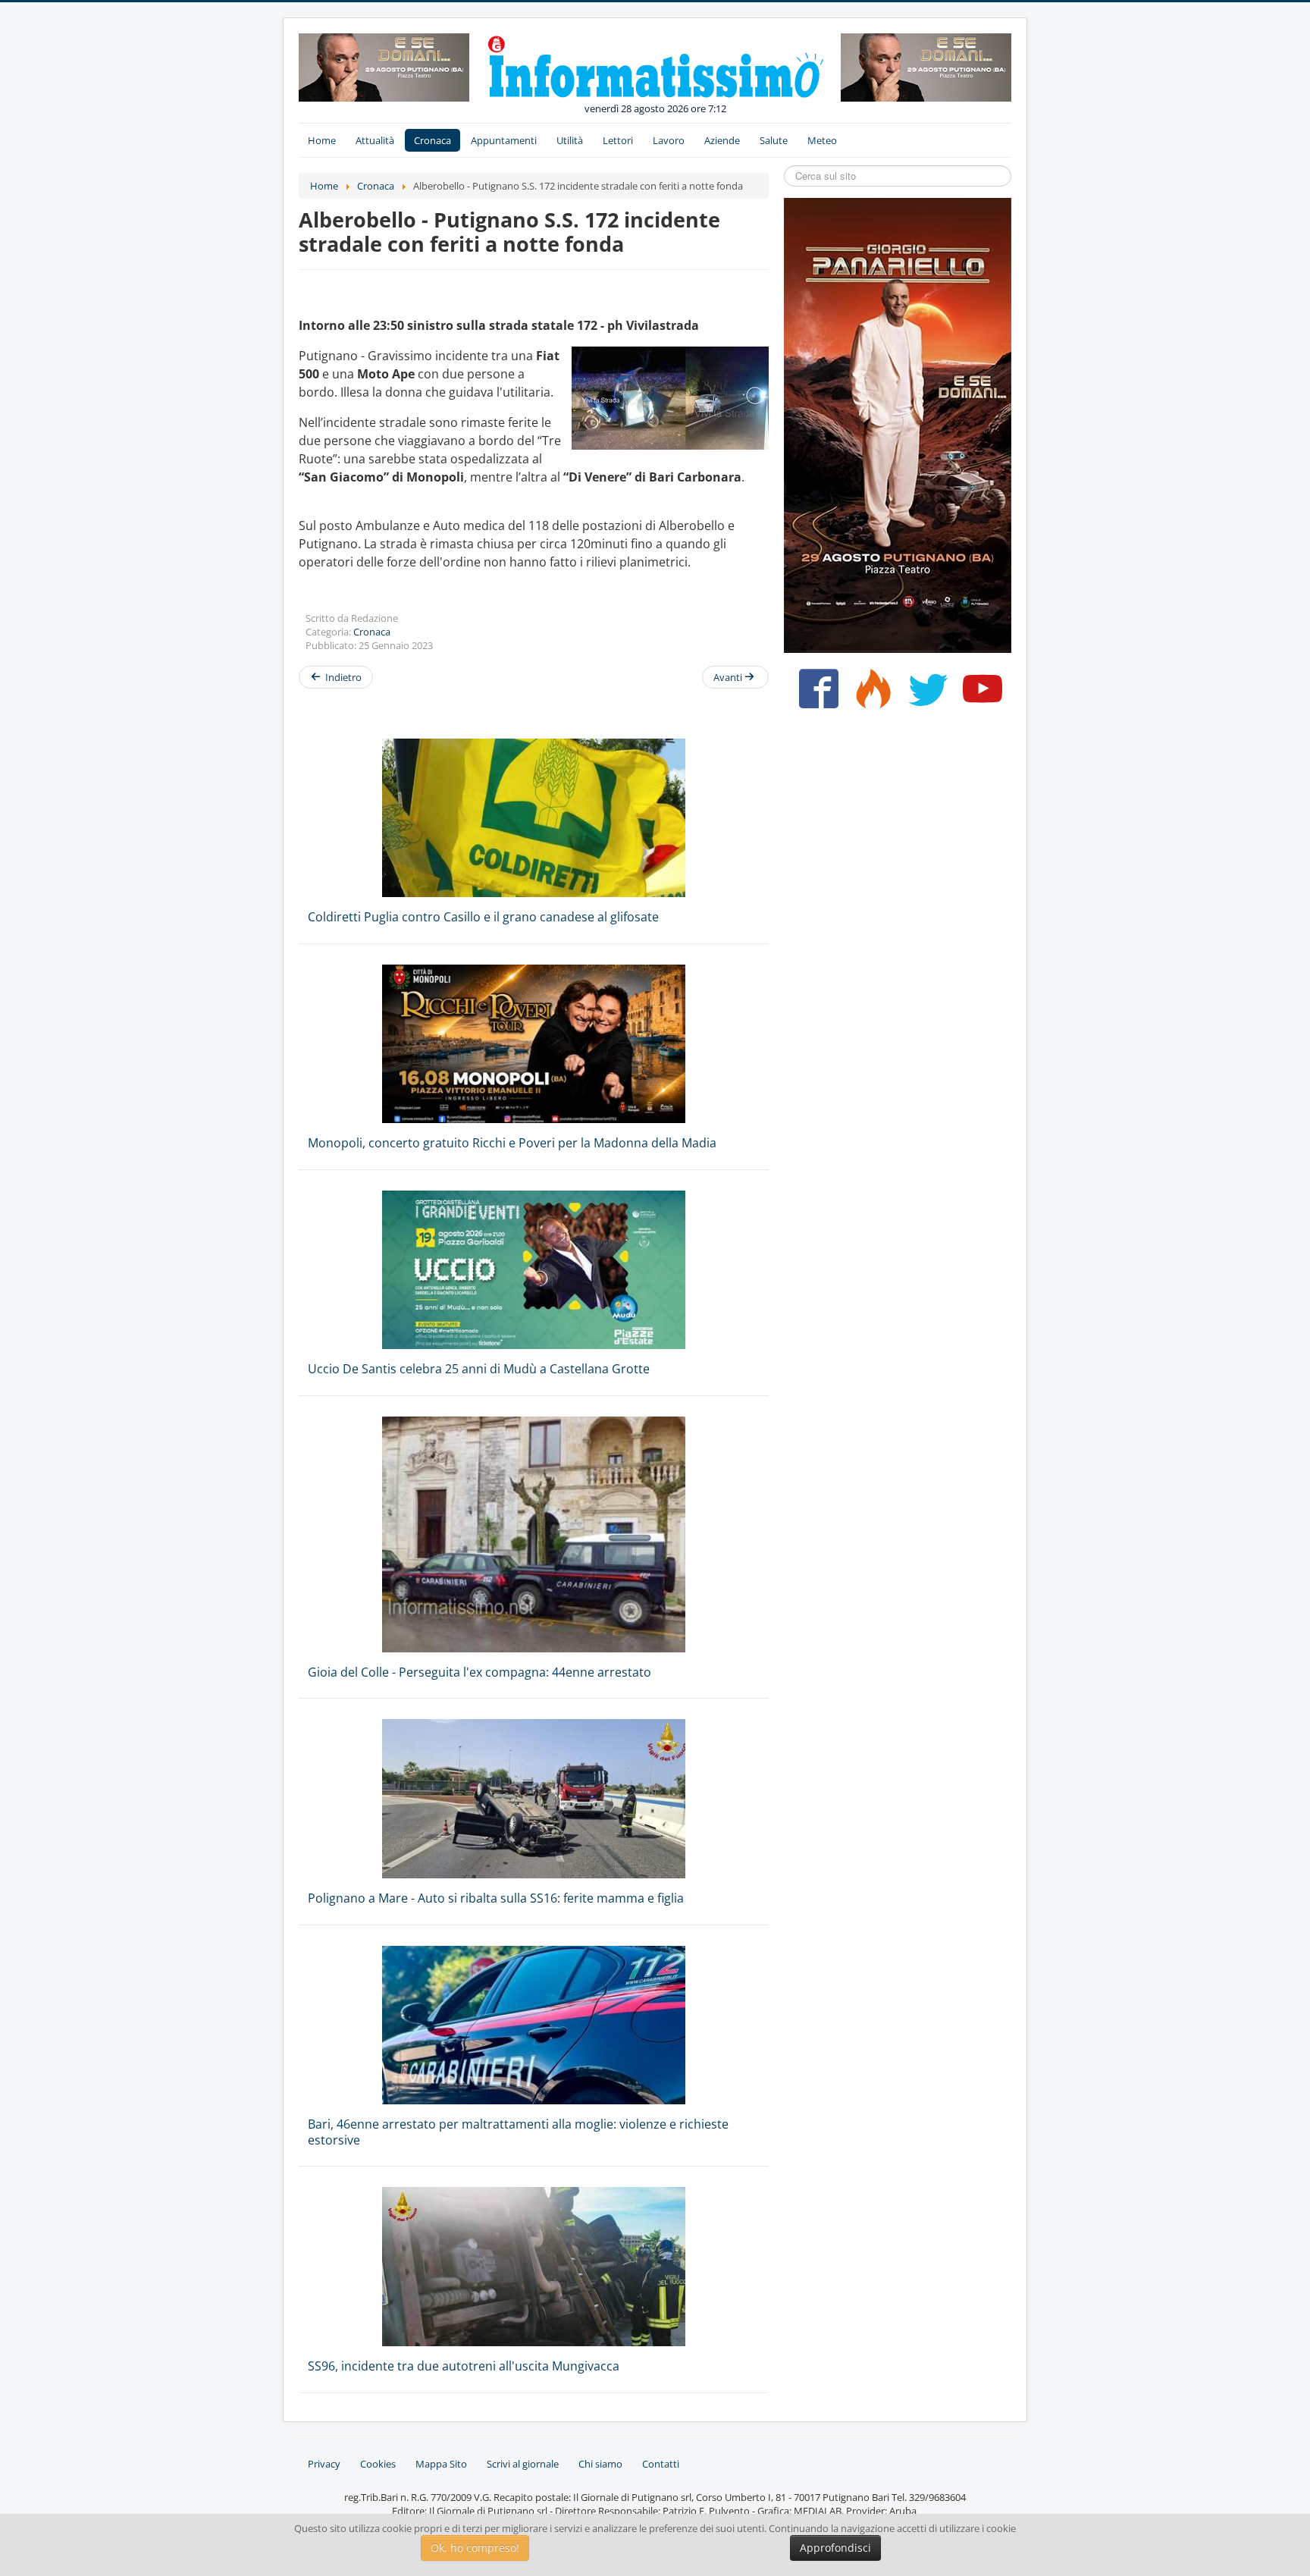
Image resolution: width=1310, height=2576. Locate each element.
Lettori (618, 140)
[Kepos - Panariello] (898, 424)
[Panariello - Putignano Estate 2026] (384, 66)
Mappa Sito (441, 2464)
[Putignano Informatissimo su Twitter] (925, 695)
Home (322, 140)
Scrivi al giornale (523, 2464)
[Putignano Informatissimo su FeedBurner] (870, 695)
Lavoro (669, 140)
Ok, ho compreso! (475, 2548)
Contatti (661, 2464)
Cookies (378, 2464)
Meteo (822, 140)
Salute (774, 140)
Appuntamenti (504, 140)
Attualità (375, 140)
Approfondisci (835, 2548)
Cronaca (432, 140)
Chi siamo (600, 2464)
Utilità (570, 140)
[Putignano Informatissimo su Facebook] (815, 695)
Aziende (722, 140)
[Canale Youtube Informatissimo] (979, 695)
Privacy (324, 2464)
